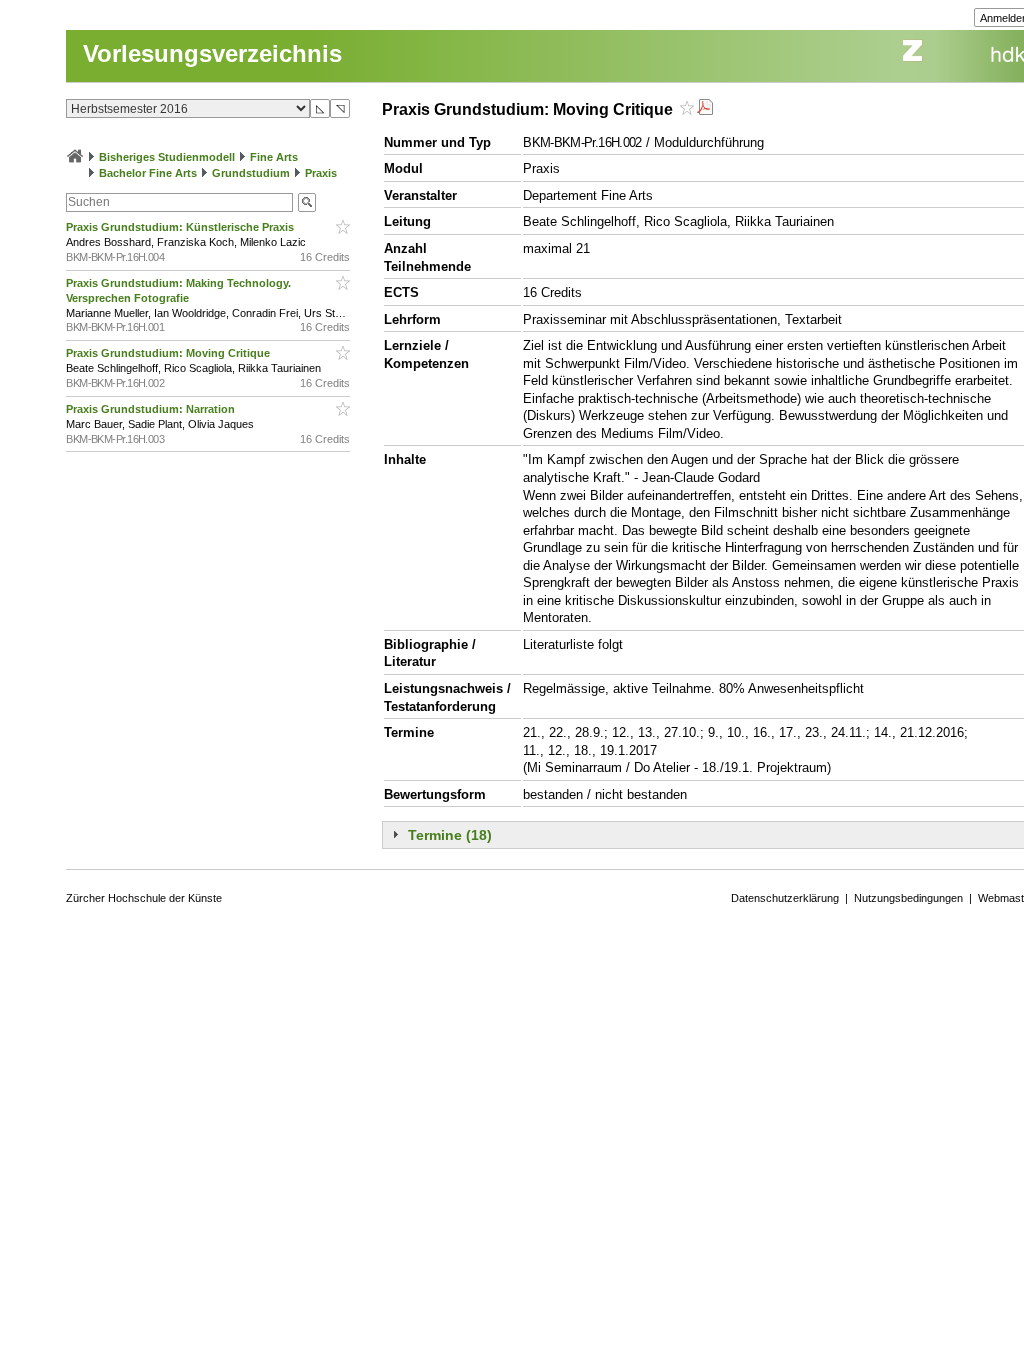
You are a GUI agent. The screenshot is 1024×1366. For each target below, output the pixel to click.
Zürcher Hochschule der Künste (144, 898)
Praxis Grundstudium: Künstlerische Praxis (181, 227)
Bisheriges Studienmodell (167, 157)
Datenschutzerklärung (785, 898)
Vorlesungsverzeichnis (212, 53)
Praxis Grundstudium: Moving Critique (169, 353)
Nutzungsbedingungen (908, 898)
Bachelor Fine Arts (148, 173)
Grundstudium (251, 173)
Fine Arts (274, 157)
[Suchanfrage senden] (307, 202)
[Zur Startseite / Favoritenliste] (75, 157)
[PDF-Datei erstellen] (705, 109)
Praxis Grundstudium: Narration (152, 409)
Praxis (321, 173)
